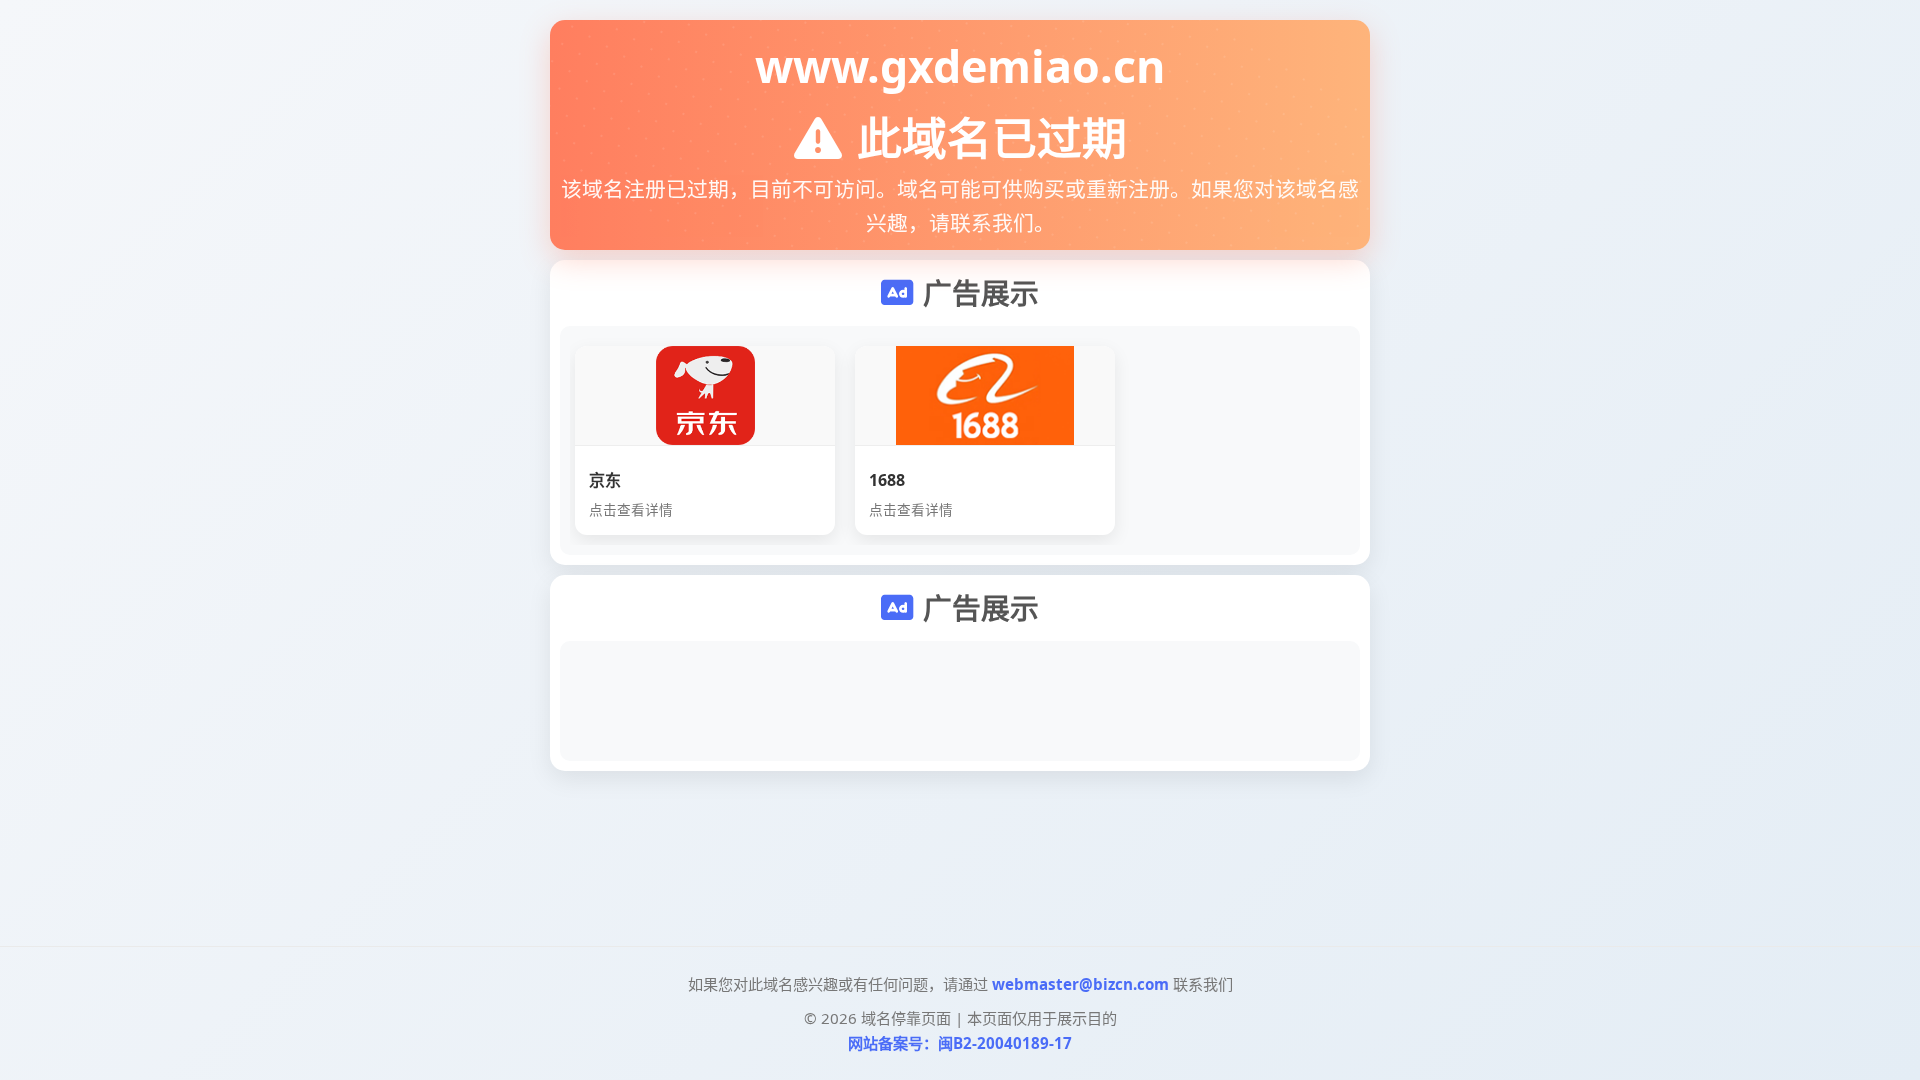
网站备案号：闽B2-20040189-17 (960, 1043)
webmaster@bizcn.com (1080, 984)
